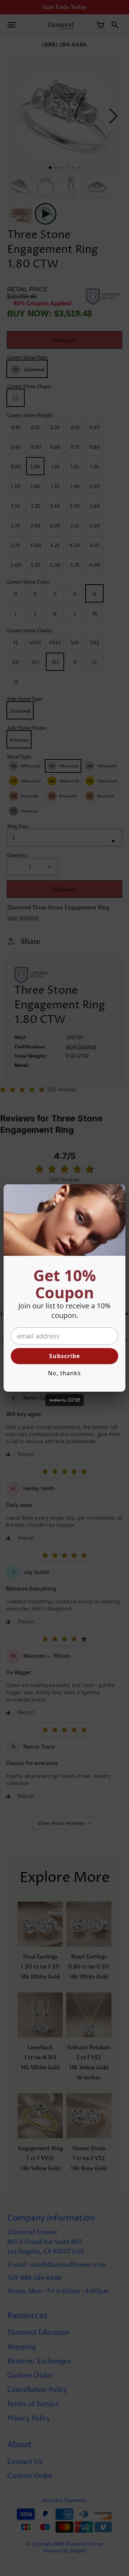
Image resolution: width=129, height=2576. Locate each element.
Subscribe (64, 1356)
